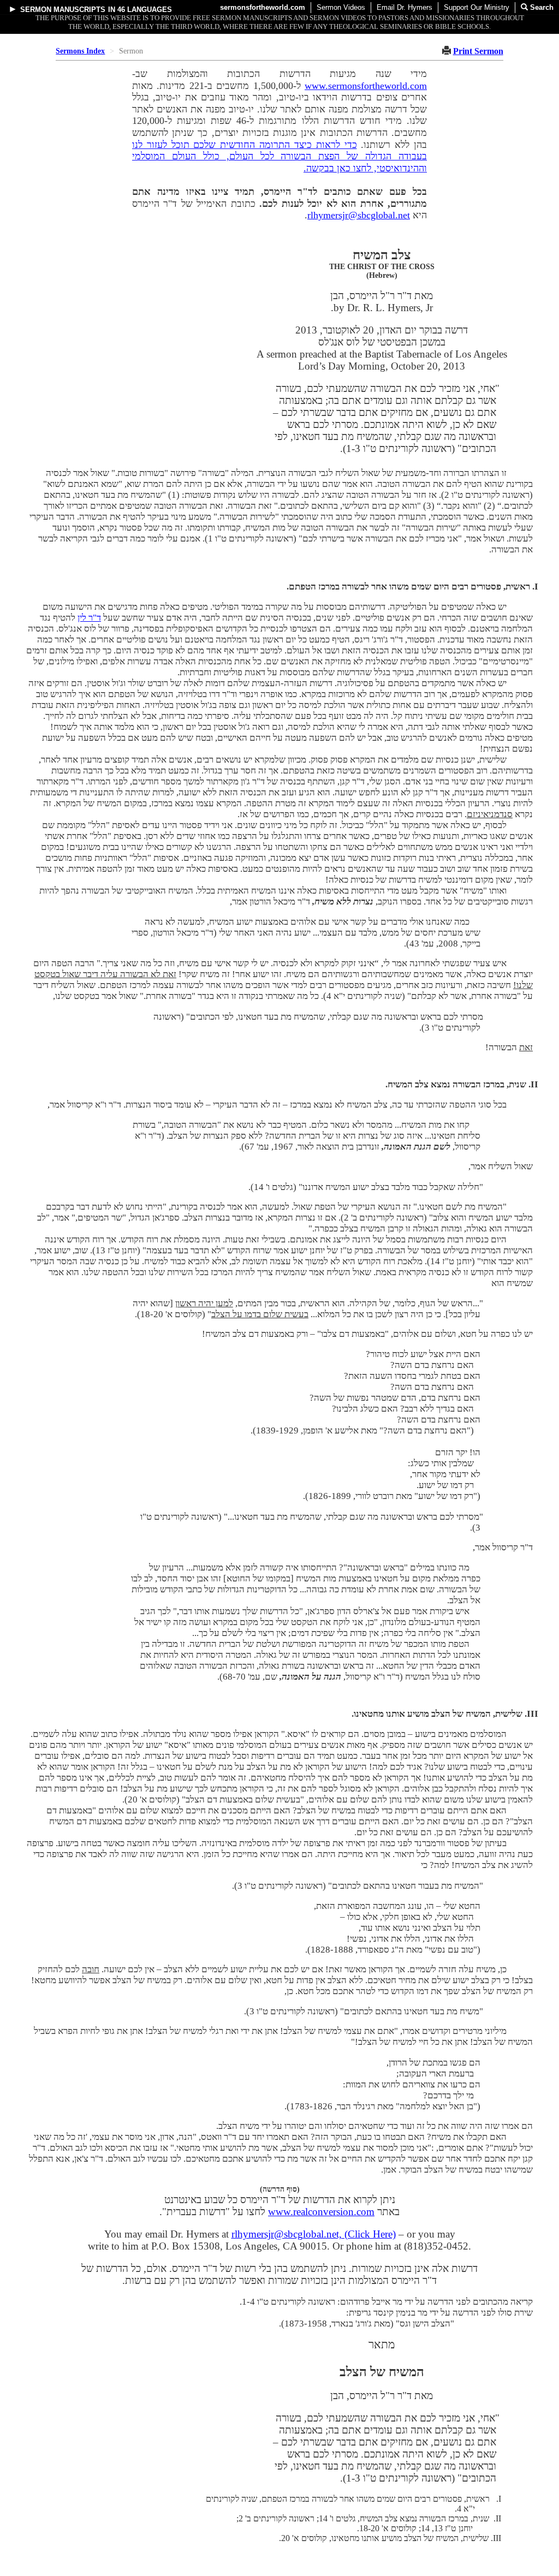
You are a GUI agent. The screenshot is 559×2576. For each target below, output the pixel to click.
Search (541, 7)
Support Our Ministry (477, 7)
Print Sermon (478, 51)
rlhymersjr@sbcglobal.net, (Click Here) (314, 2234)
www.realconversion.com (321, 2212)
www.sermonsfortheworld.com (366, 86)
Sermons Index (80, 51)
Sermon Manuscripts (63, 10)
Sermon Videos (341, 7)
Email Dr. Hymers (405, 7)
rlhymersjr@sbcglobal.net (359, 215)
